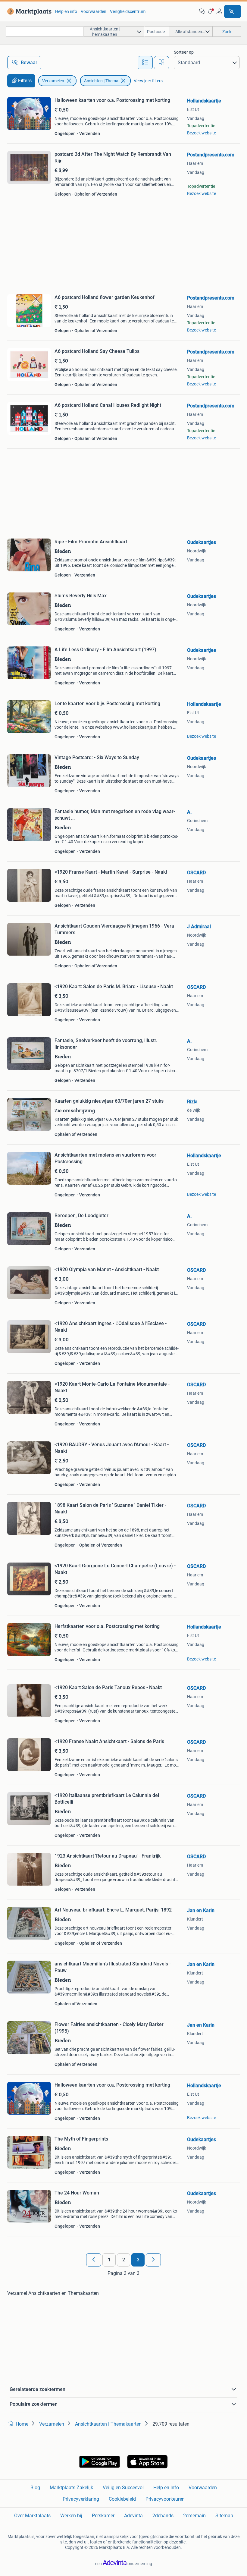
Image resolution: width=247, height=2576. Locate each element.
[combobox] (45, 31)
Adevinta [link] (133, 2516)
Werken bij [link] (71, 2516)
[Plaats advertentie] (233, 11)
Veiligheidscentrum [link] (128, 11)
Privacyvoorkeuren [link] (165, 2499)
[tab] (145, 63)
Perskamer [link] (103, 2516)
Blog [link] (35, 2488)
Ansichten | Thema (101, 81)
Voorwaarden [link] (94, 11)
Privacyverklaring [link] (81, 2499)
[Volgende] (153, 2260)
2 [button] (124, 2260)
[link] (28, 11)
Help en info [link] (66, 11)
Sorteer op (184, 52)
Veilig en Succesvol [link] (123, 2488)
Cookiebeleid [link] (122, 2499)
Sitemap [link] (224, 2516)
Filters (25, 81)
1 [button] (109, 2260)
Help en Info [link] (166, 2488)
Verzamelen (53, 81)
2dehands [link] (163, 2516)
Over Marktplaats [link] (32, 2516)
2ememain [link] (194, 2516)
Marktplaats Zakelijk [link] (71, 2488)
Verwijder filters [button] (148, 81)
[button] (211, 11)
